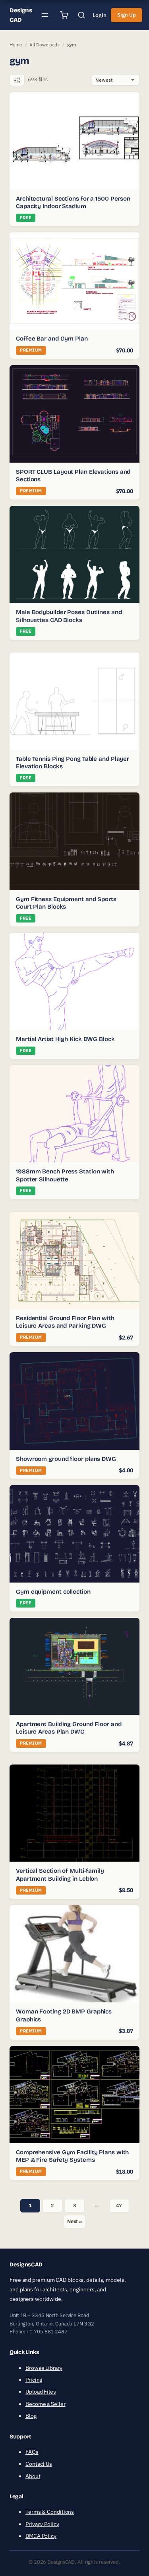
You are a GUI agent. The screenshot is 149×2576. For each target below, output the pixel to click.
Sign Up (126, 15)
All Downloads (45, 45)
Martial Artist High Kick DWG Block (65, 1039)
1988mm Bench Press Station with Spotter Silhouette (65, 1175)
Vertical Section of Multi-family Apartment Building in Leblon (60, 1875)
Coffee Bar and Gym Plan (52, 339)
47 (119, 2206)
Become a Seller (45, 2404)
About (33, 2476)
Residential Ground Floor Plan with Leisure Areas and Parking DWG (65, 1322)
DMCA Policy (41, 2536)
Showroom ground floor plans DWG (66, 1459)
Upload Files (41, 2392)
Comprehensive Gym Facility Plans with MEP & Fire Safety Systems (72, 2156)
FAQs (32, 2452)
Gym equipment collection (53, 1592)
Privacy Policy (42, 2524)
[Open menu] (45, 15)
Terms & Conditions (50, 2512)
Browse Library (44, 2368)
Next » (74, 2221)
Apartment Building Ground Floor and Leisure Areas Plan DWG (69, 1728)
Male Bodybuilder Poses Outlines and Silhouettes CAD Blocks (69, 616)
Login (100, 15)
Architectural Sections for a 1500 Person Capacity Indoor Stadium (73, 203)
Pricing (34, 2380)
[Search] (81, 15)
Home (16, 45)
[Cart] (64, 15)
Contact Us (39, 2464)
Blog (31, 2416)
